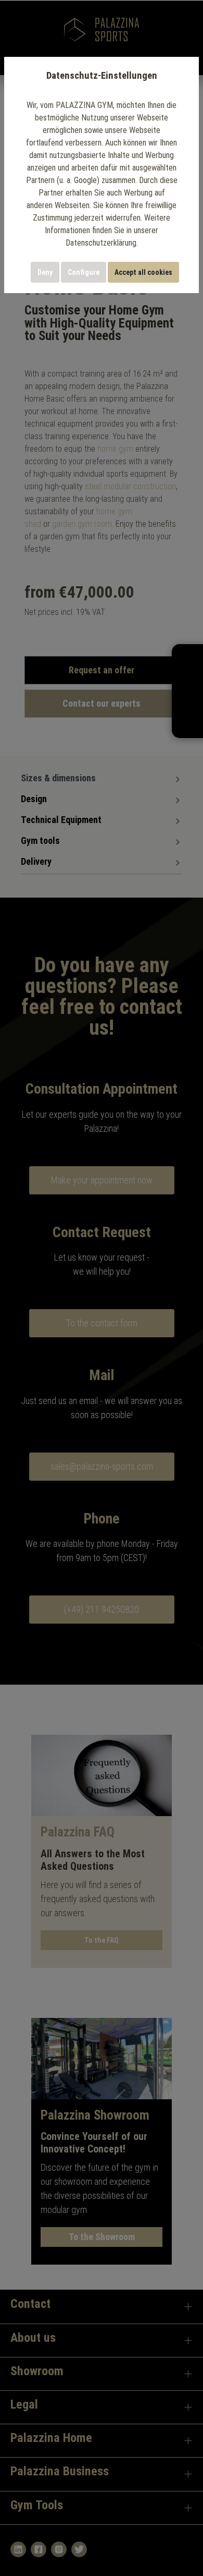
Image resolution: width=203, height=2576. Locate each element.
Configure (84, 272)
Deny (45, 272)
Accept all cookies (143, 272)
